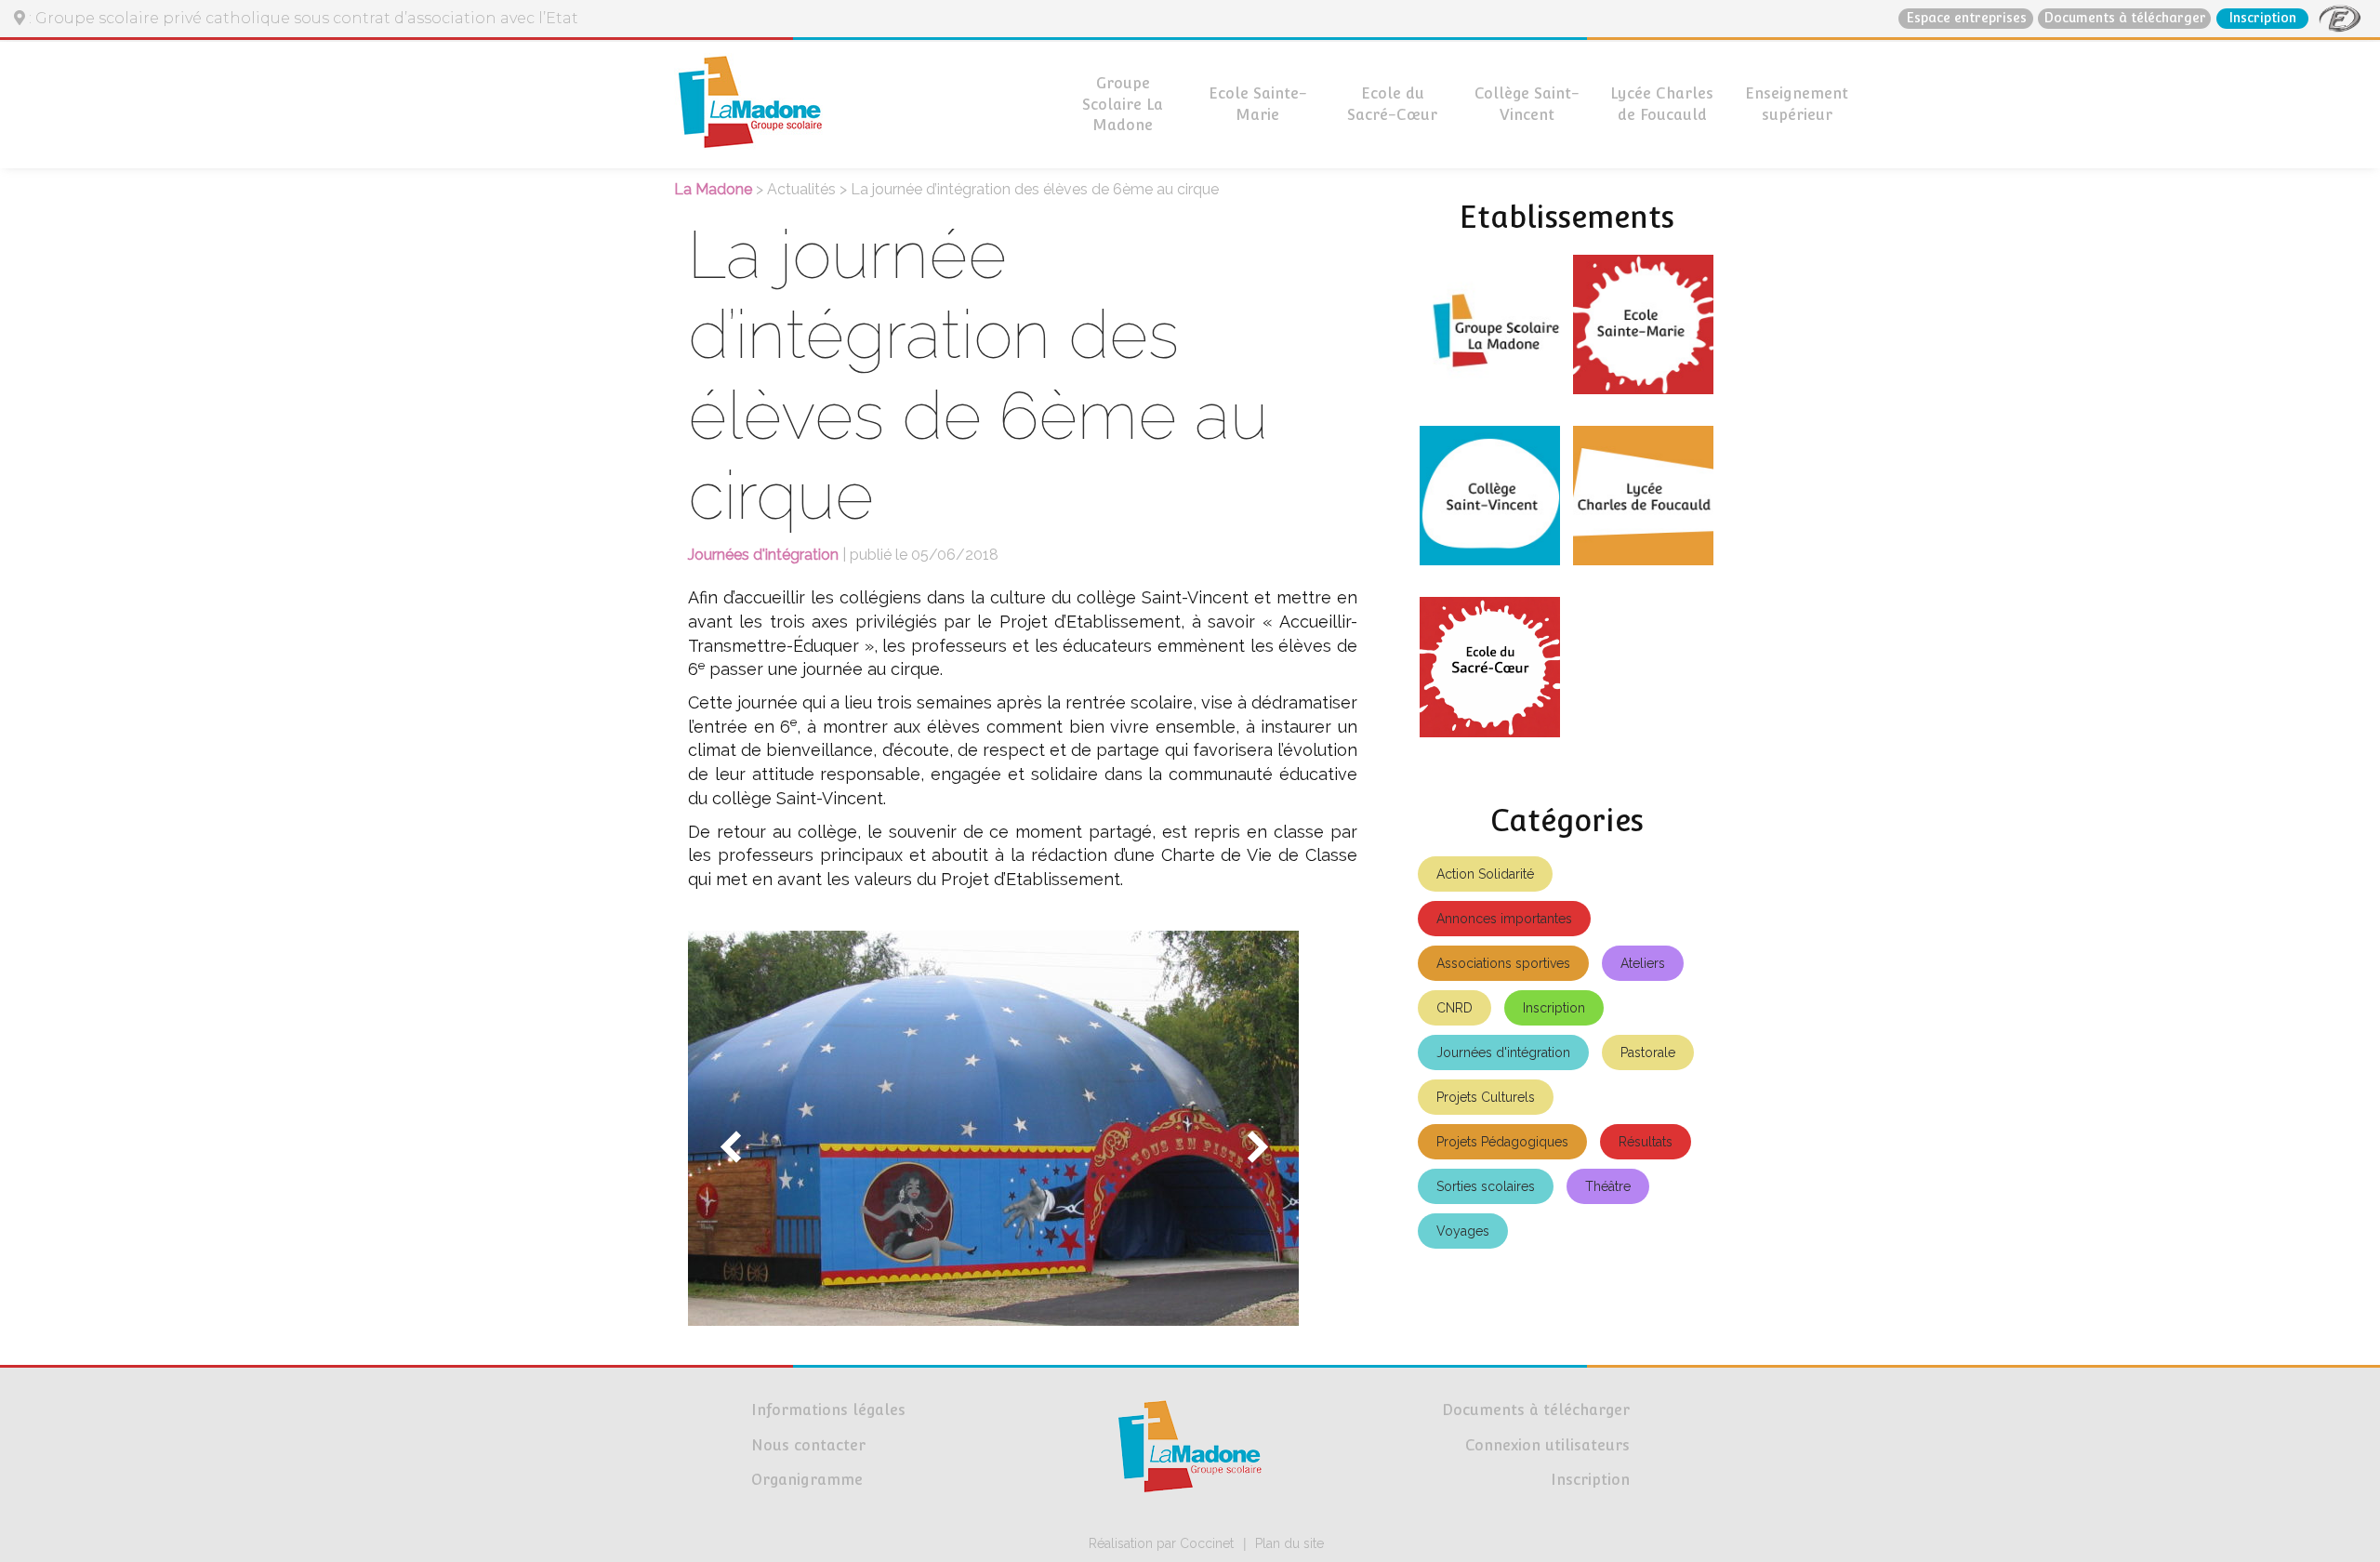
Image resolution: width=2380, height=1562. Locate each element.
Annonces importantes (1504, 919)
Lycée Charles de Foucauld (1662, 104)
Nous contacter (808, 1445)
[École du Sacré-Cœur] (1490, 674)
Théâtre (1608, 1186)
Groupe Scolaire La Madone (1123, 105)
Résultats (1646, 1142)
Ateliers (1643, 963)
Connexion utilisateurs (1547, 1445)
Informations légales (828, 1410)
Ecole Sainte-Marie (1258, 104)
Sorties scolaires (1486, 1186)
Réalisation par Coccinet (1161, 1543)
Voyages (1463, 1231)
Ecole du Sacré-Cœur (1392, 104)
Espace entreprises (1966, 18)
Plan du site (1289, 1543)
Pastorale (1648, 1052)
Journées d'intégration (1503, 1052)
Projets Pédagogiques (1502, 1142)
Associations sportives (1503, 963)
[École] (1643, 332)
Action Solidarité (1485, 874)
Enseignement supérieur (1797, 104)
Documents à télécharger (2125, 18)
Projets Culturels (1486, 1097)
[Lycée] (1643, 503)
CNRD (1454, 1008)
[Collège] (1490, 503)
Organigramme (807, 1480)
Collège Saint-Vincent (1527, 104)
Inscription (2262, 18)
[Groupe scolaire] (1490, 332)
